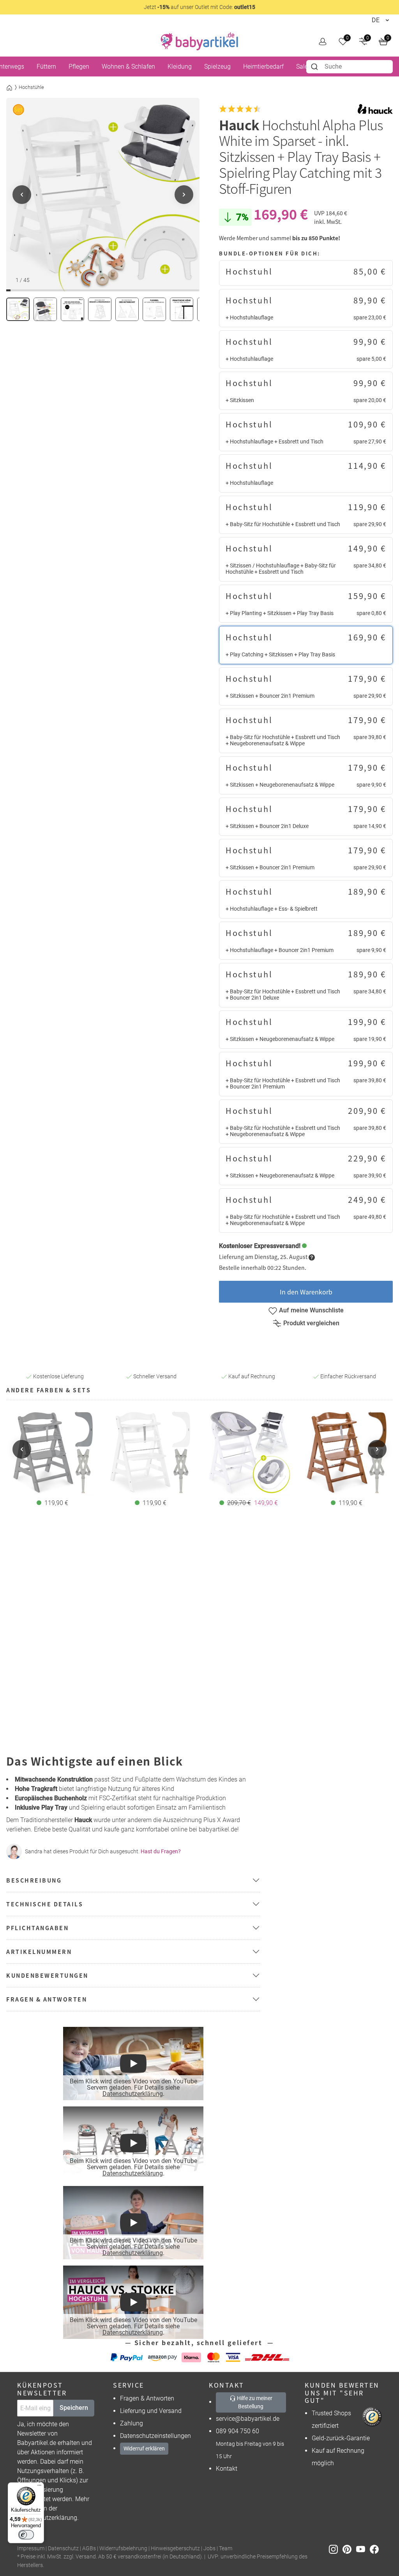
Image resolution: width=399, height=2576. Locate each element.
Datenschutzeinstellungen (155, 2436)
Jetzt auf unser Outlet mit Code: (199, 7)
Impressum (31, 2549)
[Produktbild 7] (182, 309)
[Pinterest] (349, 2549)
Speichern (74, 2408)
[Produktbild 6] (154, 309)
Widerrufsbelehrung (123, 2549)
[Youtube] (363, 2549)
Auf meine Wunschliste (311, 1310)
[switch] (26, 2535)
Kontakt (227, 2469)
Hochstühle (31, 87)
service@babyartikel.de (248, 2419)
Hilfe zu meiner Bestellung (254, 2402)
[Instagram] (336, 2549)
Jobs (209, 2549)
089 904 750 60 (237, 2431)
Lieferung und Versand (151, 2411)
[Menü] (39, 2487)
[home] (199, 41)
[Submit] (315, 67)
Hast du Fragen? (161, 1851)
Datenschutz (63, 2549)
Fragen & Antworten (147, 2398)
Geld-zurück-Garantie (341, 2438)
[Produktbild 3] (72, 309)
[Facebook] (376, 2549)
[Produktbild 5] (127, 309)
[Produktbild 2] (45, 309)
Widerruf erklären (144, 2448)
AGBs (89, 2549)
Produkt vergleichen (311, 1323)
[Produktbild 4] (100, 309)
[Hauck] (375, 109)
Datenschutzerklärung (132, 2094)
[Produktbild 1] (18, 309)
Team (226, 2549)
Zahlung (132, 2423)
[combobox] (350, 67)
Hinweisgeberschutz (175, 2549)
